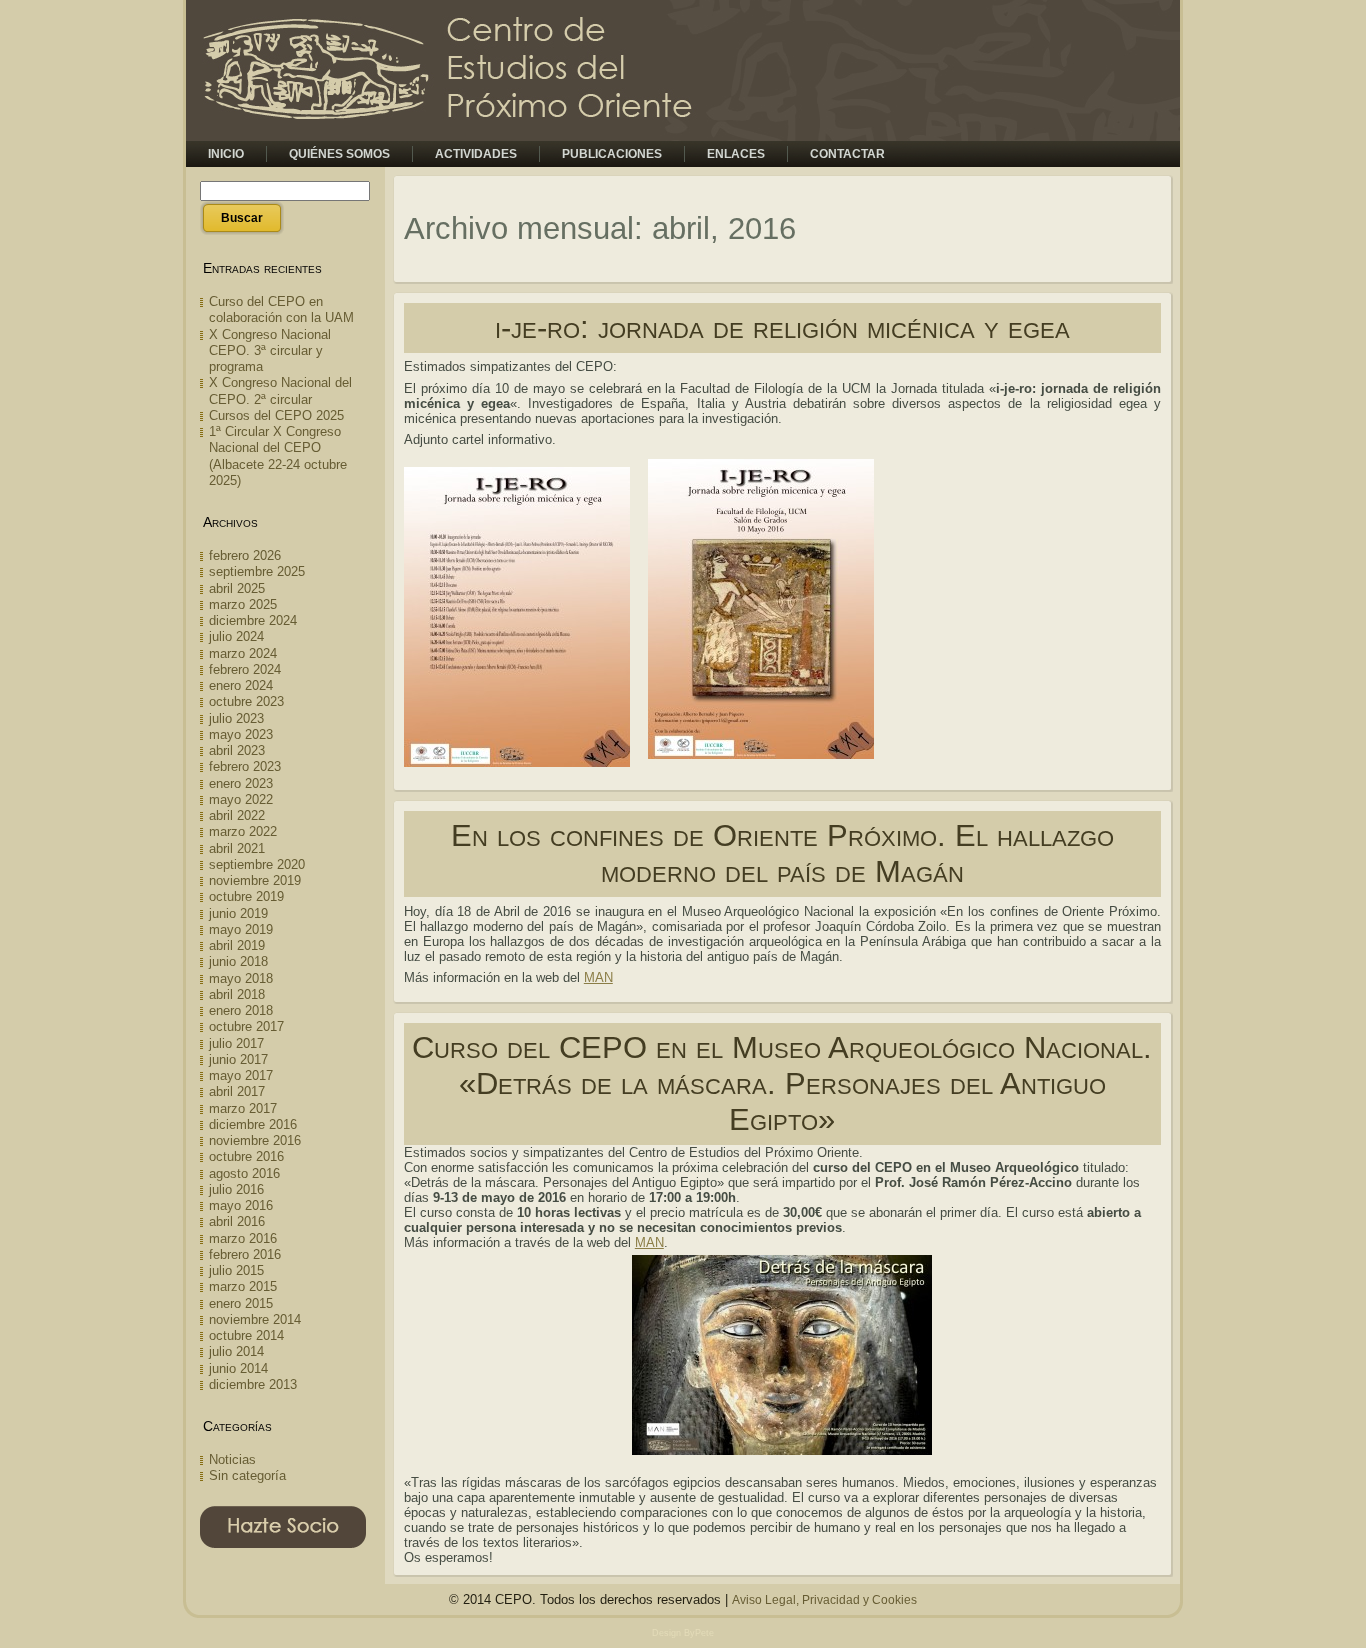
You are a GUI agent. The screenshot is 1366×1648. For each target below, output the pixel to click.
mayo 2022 (241, 799)
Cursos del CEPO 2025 (276, 415)
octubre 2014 (246, 1335)
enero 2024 (241, 685)
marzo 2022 (243, 831)
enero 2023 (241, 783)
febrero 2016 (245, 1254)
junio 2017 (238, 1059)
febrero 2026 (245, 555)
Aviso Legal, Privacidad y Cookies (824, 1600)
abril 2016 (237, 1221)
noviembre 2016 (255, 1140)
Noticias (232, 1459)
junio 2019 (238, 913)
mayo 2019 (241, 929)
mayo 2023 (241, 734)
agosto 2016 (244, 1173)
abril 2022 (237, 815)
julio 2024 (236, 636)
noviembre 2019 (255, 880)
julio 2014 (236, 1351)
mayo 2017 (241, 1075)
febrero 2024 (245, 669)
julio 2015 (236, 1270)
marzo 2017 (243, 1108)
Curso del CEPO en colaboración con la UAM (281, 309)
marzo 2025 (243, 604)
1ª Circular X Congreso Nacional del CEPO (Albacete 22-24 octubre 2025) (278, 456)
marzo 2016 (243, 1238)
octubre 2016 (246, 1156)
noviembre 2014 (255, 1319)
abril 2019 (237, 945)
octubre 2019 (246, 896)
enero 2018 (241, 1010)
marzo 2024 (243, 653)
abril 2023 (237, 750)
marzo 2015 (243, 1286)
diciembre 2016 (253, 1124)
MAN (598, 977)
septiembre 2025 (257, 571)
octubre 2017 (246, 1026)
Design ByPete (683, 1633)
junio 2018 (238, 961)
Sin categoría (247, 1475)
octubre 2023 (246, 701)
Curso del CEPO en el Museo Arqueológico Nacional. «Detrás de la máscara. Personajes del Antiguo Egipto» (782, 1083)
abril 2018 (237, 994)
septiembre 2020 (257, 864)
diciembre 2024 (253, 620)
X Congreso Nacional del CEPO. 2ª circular (280, 390)
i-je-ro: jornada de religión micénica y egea (782, 327)
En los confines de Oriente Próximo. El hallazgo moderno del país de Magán (782, 853)
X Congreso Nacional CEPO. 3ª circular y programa (270, 351)
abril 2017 (237, 1091)
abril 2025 (237, 588)
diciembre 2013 (253, 1384)
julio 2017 (236, 1043)
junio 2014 (238, 1368)
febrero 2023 (245, 766)
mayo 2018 (241, 978)
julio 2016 (236, 1189)
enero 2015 (241, 1303)
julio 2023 (236, 718)
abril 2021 (237, 848)
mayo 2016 (241, 1205)
